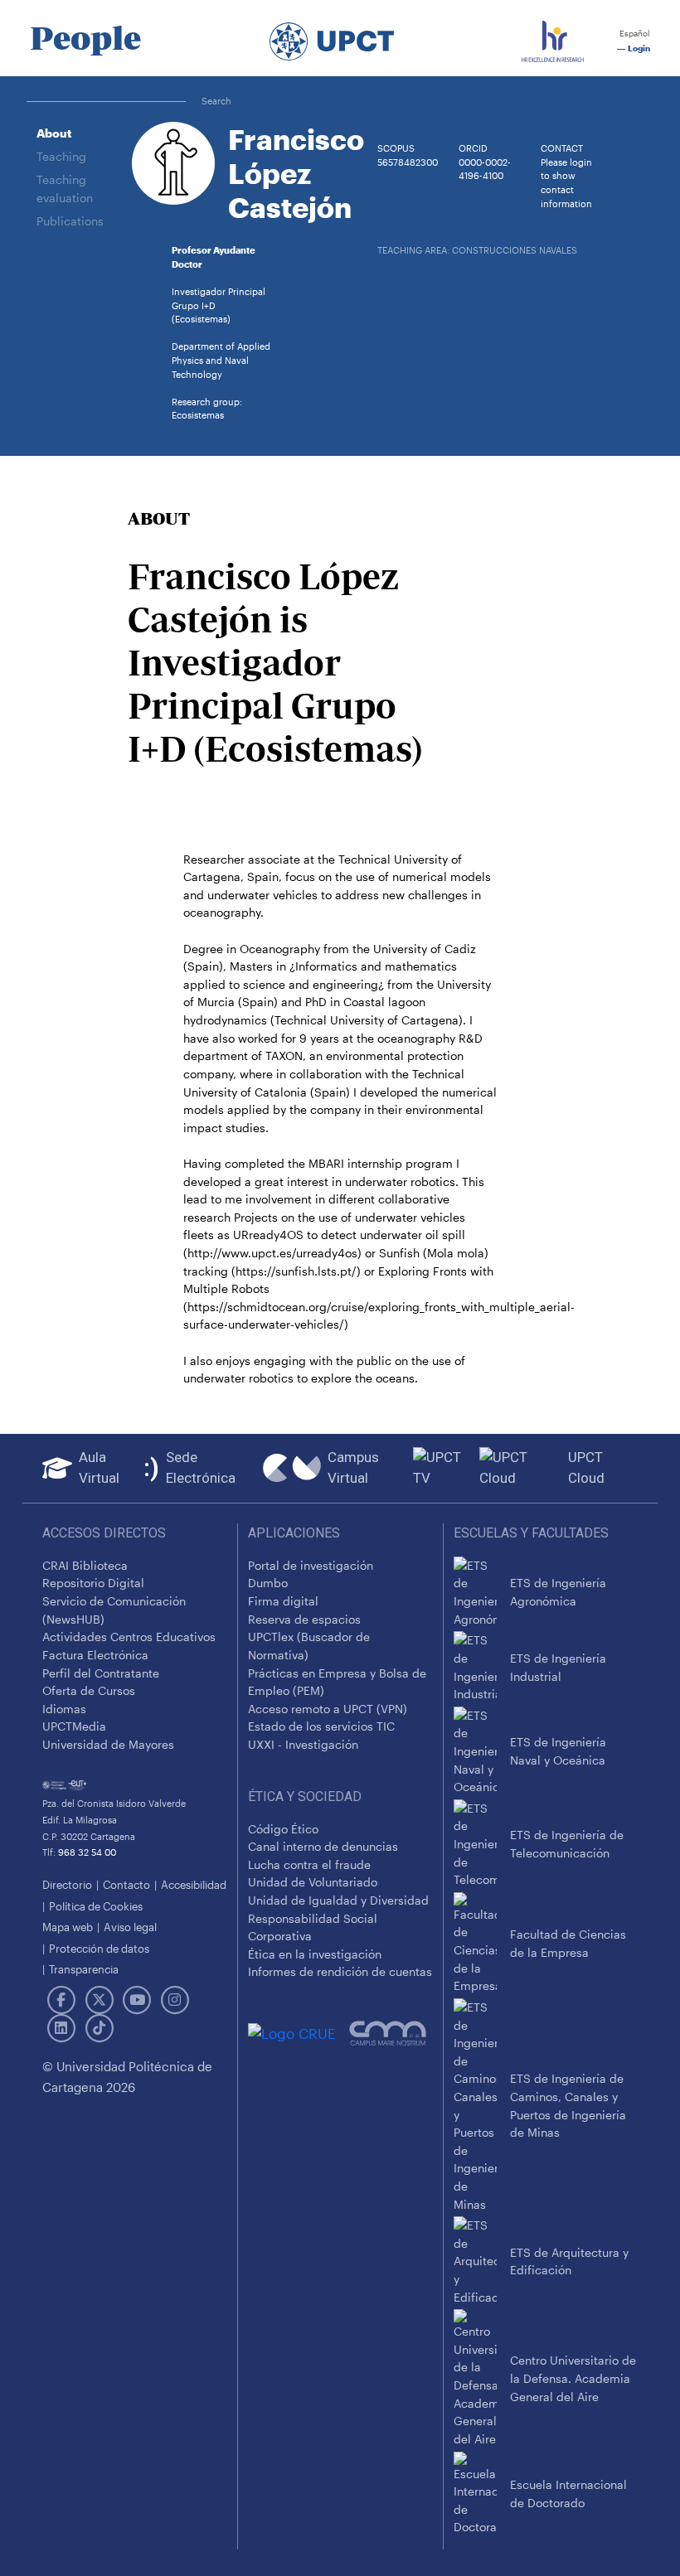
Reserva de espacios (304, 1619)
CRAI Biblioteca (85, 1565)
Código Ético (283, 1829)
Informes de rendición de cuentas (340, 1971)
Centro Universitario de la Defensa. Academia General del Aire (573, 2378)
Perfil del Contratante (101, 1673)
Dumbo (268, 1583)
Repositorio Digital (93, 1583)
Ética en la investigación (315, 1954)
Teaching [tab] (61, 156)
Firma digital (283, 1601)
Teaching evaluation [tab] (65, 189)
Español (634, 34)
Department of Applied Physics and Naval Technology (221, 360)
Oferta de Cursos (89, 1690)
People (85, 38)
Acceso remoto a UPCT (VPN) (328, 1709)
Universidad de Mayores (108, 1744)
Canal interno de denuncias (323, 1846)
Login (638, 48)
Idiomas (64, 1709)
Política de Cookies (96, 1906)
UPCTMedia (74, 1726)
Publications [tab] (70, 221)
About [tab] (54, 133)
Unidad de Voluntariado (313, 1882)
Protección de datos (99, 1948)
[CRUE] (299, 2033)
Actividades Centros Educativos (129, 1637)
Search (216, 101)
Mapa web (68, 1927)
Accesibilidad (194, 1884)
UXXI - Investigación (303, 1744)
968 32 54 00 (87, 1852)
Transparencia (84, 1969)
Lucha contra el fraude (309, 1864)
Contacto (126, 1884)
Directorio (67, 1884)
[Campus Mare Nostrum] (391, 2033)
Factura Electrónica (95, 1655)
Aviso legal (130, 1927)
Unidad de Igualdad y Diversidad (338, 1900)
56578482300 (408, 162)
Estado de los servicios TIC (321, 1726)
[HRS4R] (553, 38)
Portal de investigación (311, 1565)
